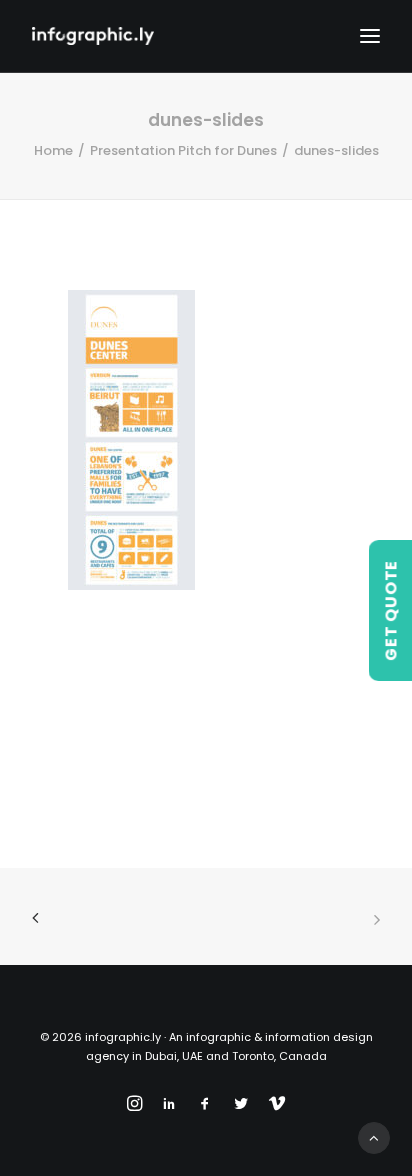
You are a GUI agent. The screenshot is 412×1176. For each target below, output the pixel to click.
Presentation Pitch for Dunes (183, 150)
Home (53, 150)
